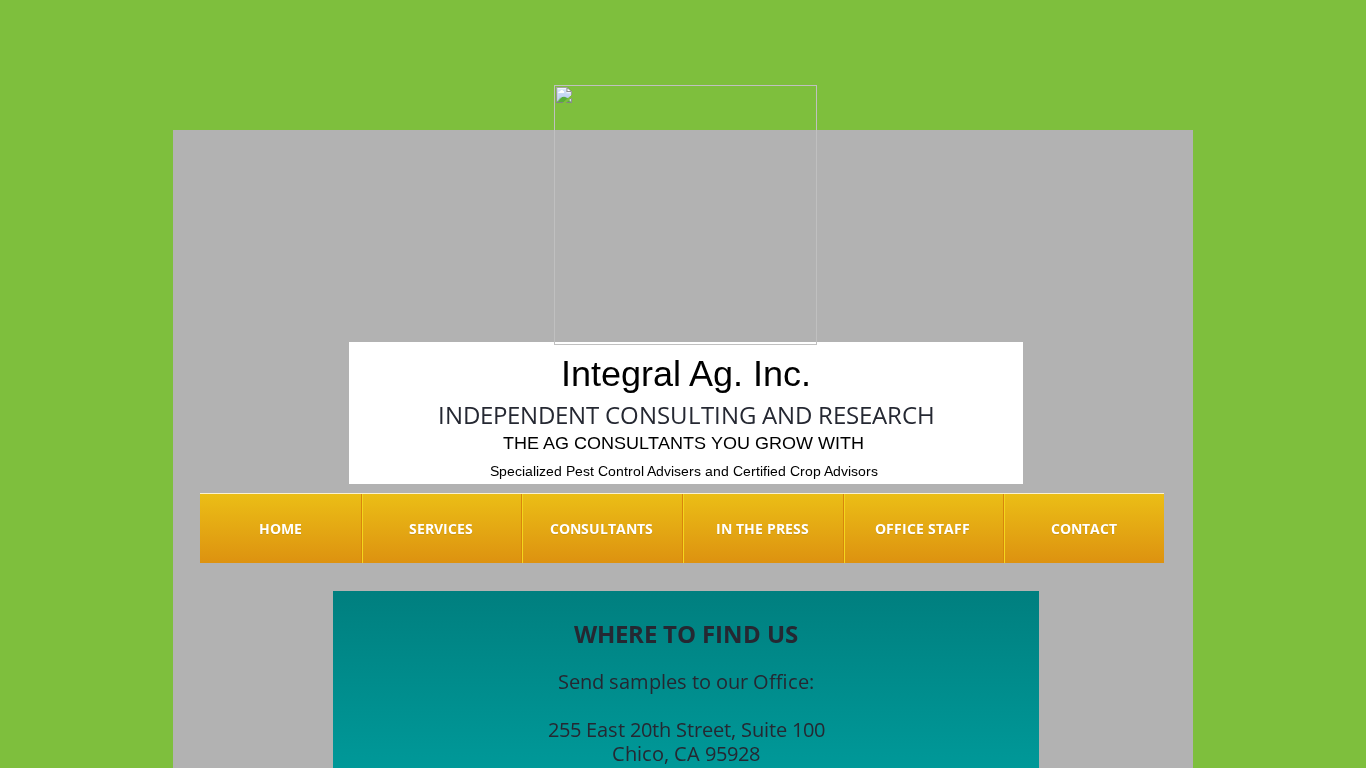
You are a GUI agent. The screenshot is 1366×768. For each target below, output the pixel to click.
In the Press (762, 528)
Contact (1084, 528)
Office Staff (922, 528)
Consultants (601, 528)
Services (441, 528)
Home (280, 528)
